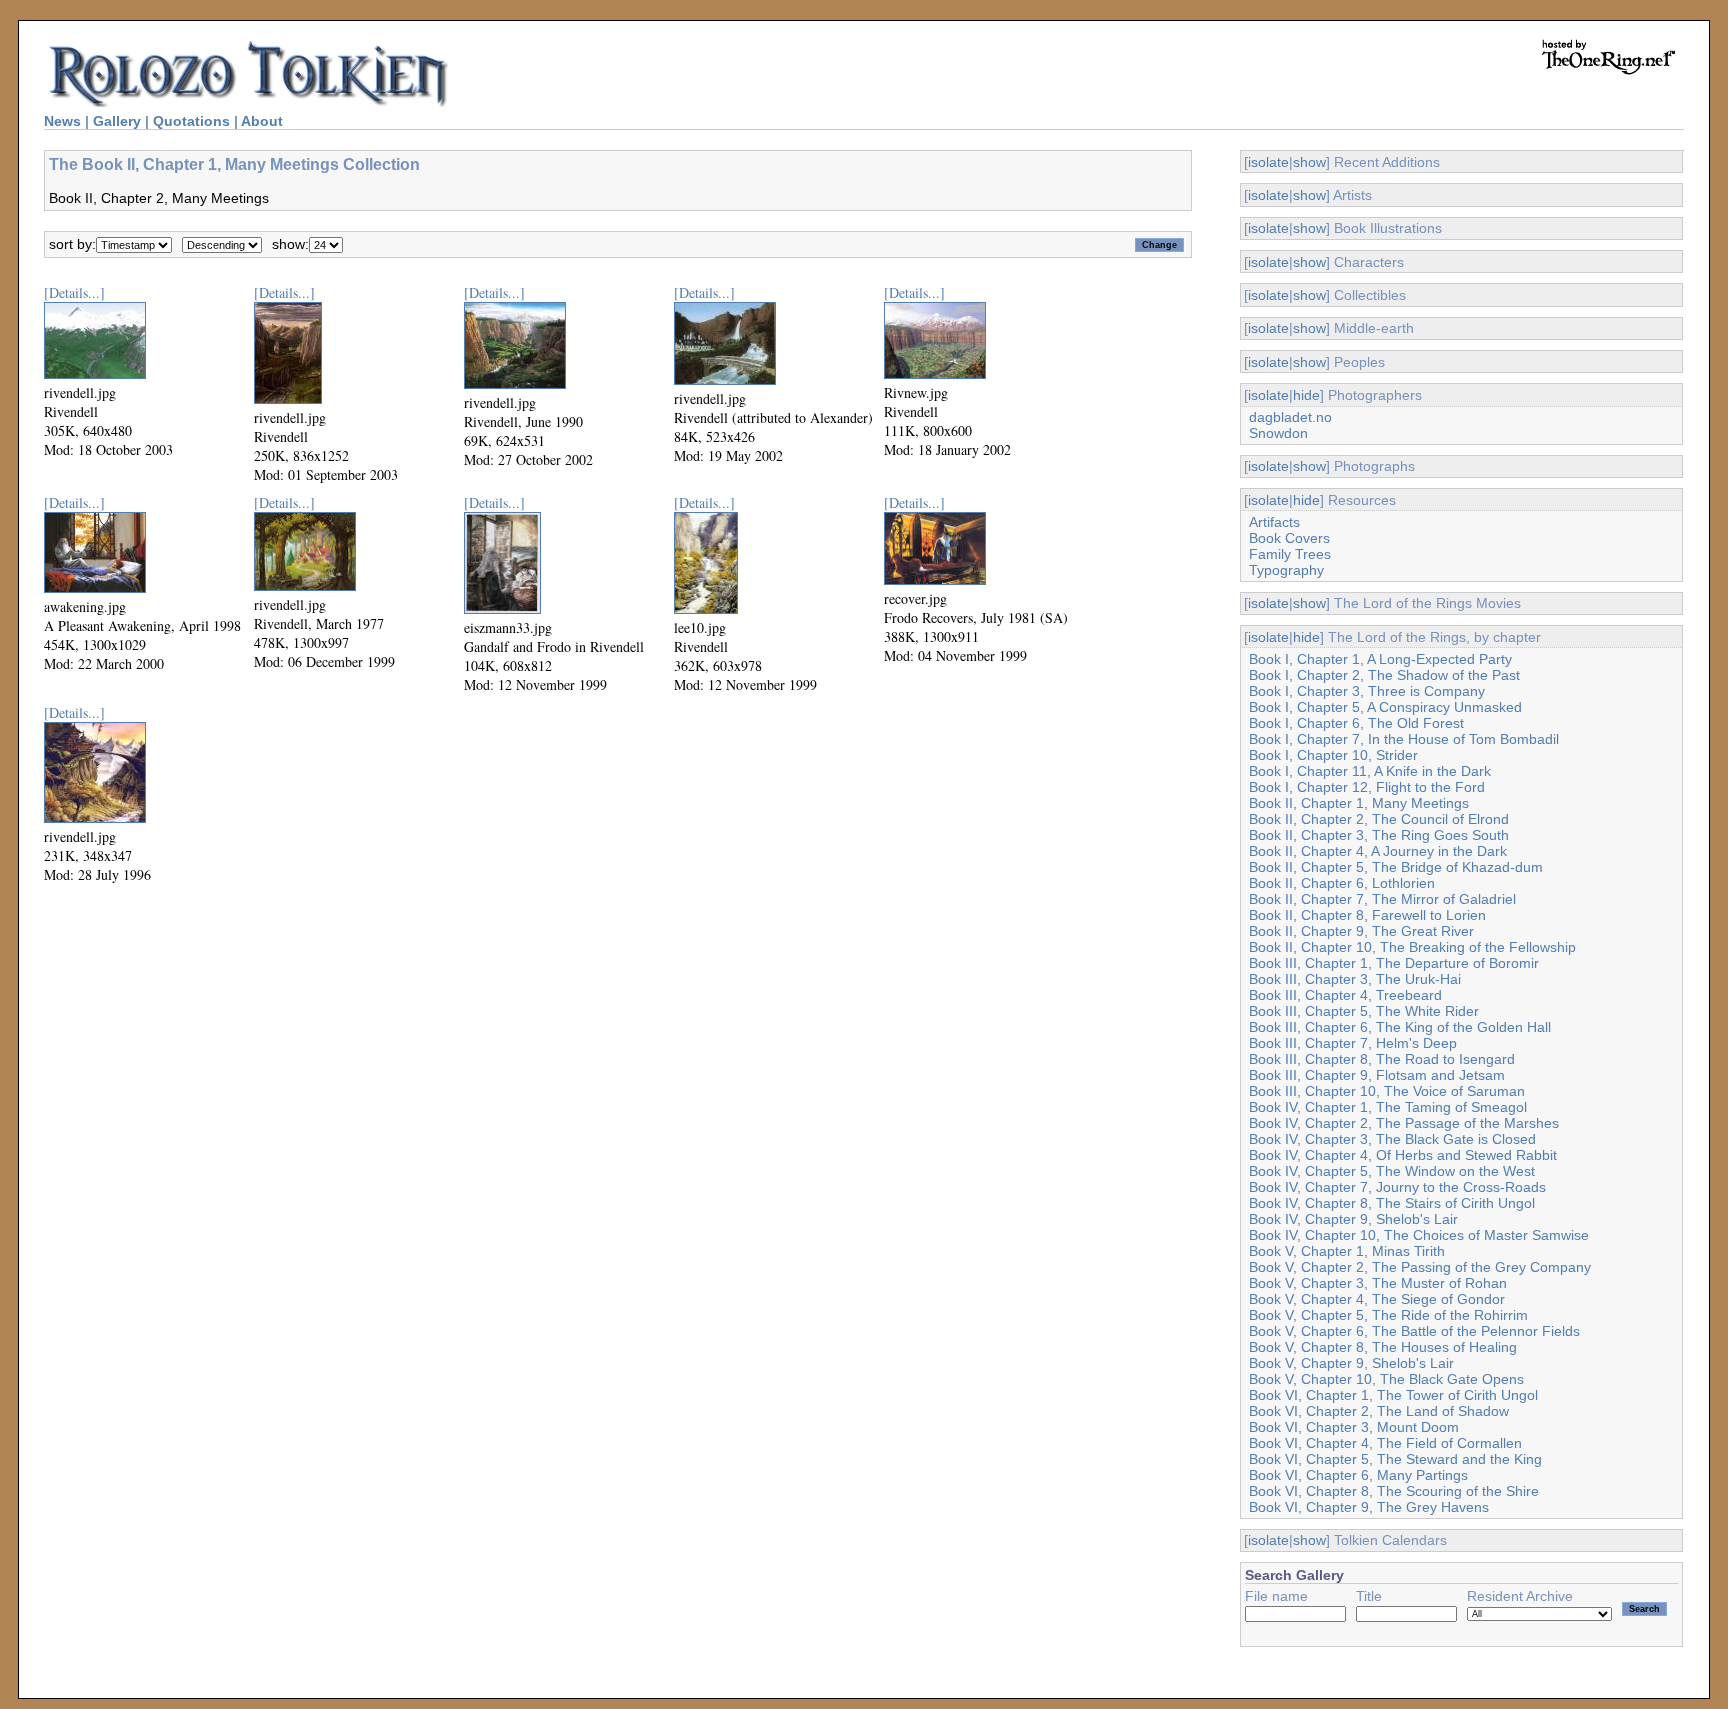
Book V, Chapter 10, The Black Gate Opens (1386, 1379)
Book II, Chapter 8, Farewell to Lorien (1367, 915)
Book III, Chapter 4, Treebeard (1345, 995)
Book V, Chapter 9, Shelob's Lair (1351, 1363)
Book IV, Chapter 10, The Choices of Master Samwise (1419, 1235)
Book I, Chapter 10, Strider (1333, 755)
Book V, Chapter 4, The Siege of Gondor (1377, 1299)
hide (1306, 395)
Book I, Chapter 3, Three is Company (1367, 691)
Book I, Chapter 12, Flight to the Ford (1367, 787)
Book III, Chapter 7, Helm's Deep (1353, 1043)
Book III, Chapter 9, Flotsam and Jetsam (1377, 1075)
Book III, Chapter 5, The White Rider (1364, 1011)
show (1309, 162)
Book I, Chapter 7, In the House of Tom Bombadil (1404, 739)
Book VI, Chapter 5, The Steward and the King (1395, 1459)
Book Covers (1289, 538)
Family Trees (1290, 554)
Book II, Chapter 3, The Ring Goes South (1379, 835)
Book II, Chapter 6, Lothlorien (1342, 883)
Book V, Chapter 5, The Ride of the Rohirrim (1388, 1315)
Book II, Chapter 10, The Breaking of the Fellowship (1412, 947)
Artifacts (1274, 522)
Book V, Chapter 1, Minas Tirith (1347, 1251)
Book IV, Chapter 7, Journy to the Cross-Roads (1397, 1187)
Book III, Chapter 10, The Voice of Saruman (1387, 1091)
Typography (1286, 570)
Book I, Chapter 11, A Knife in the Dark (1370, 771)
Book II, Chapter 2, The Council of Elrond (1379, 819)
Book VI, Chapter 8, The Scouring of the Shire (1394, 1491)
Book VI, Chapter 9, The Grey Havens (1369, 1507)
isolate (1268, 162)
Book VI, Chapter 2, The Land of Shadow (1379, 1411)
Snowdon (1278, 433)
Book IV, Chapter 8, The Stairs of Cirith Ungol (1392, 1203)
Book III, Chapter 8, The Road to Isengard (1382, 1059)
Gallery (117, 121)
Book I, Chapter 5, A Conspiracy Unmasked (1385, 707)
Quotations (191, 121)
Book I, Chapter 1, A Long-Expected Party (1380, 659)
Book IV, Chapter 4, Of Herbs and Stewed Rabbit (1403, 1155)
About (262, 121)
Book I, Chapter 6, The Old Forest (1356, 723)
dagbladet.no (1290, 417)
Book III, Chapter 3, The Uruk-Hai (1355, 979)
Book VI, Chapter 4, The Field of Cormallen (1385, 1443)
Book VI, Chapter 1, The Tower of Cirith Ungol (1393, 1395)
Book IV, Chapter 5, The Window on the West (1392, 1171)
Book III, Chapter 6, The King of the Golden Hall (1400, 1027)
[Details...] (74, 292)
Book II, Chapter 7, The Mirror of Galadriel (1382, 899)
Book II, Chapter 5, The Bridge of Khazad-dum (1396, 867)
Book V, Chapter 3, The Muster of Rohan (1378, 1283)
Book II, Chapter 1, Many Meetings (1359, 803)
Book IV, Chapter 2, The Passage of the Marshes (1404, 1123)
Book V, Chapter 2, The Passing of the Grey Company (1420, 1267)
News (62, 121)
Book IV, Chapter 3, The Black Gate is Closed (1392, 1139)
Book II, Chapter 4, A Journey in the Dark (1378, 851)
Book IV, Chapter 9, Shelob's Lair (1353, 1219)
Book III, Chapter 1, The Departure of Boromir (1394, 963)
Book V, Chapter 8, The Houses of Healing (1383, 1347)
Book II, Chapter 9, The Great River (1361, 931)
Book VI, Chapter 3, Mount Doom (1354, 1427)
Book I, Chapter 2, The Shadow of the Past (1384, 675)
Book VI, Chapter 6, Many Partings (1358, 1475)
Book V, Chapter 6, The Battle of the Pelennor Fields (1414, 1331)
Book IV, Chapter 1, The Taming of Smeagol (1388, 1107)
